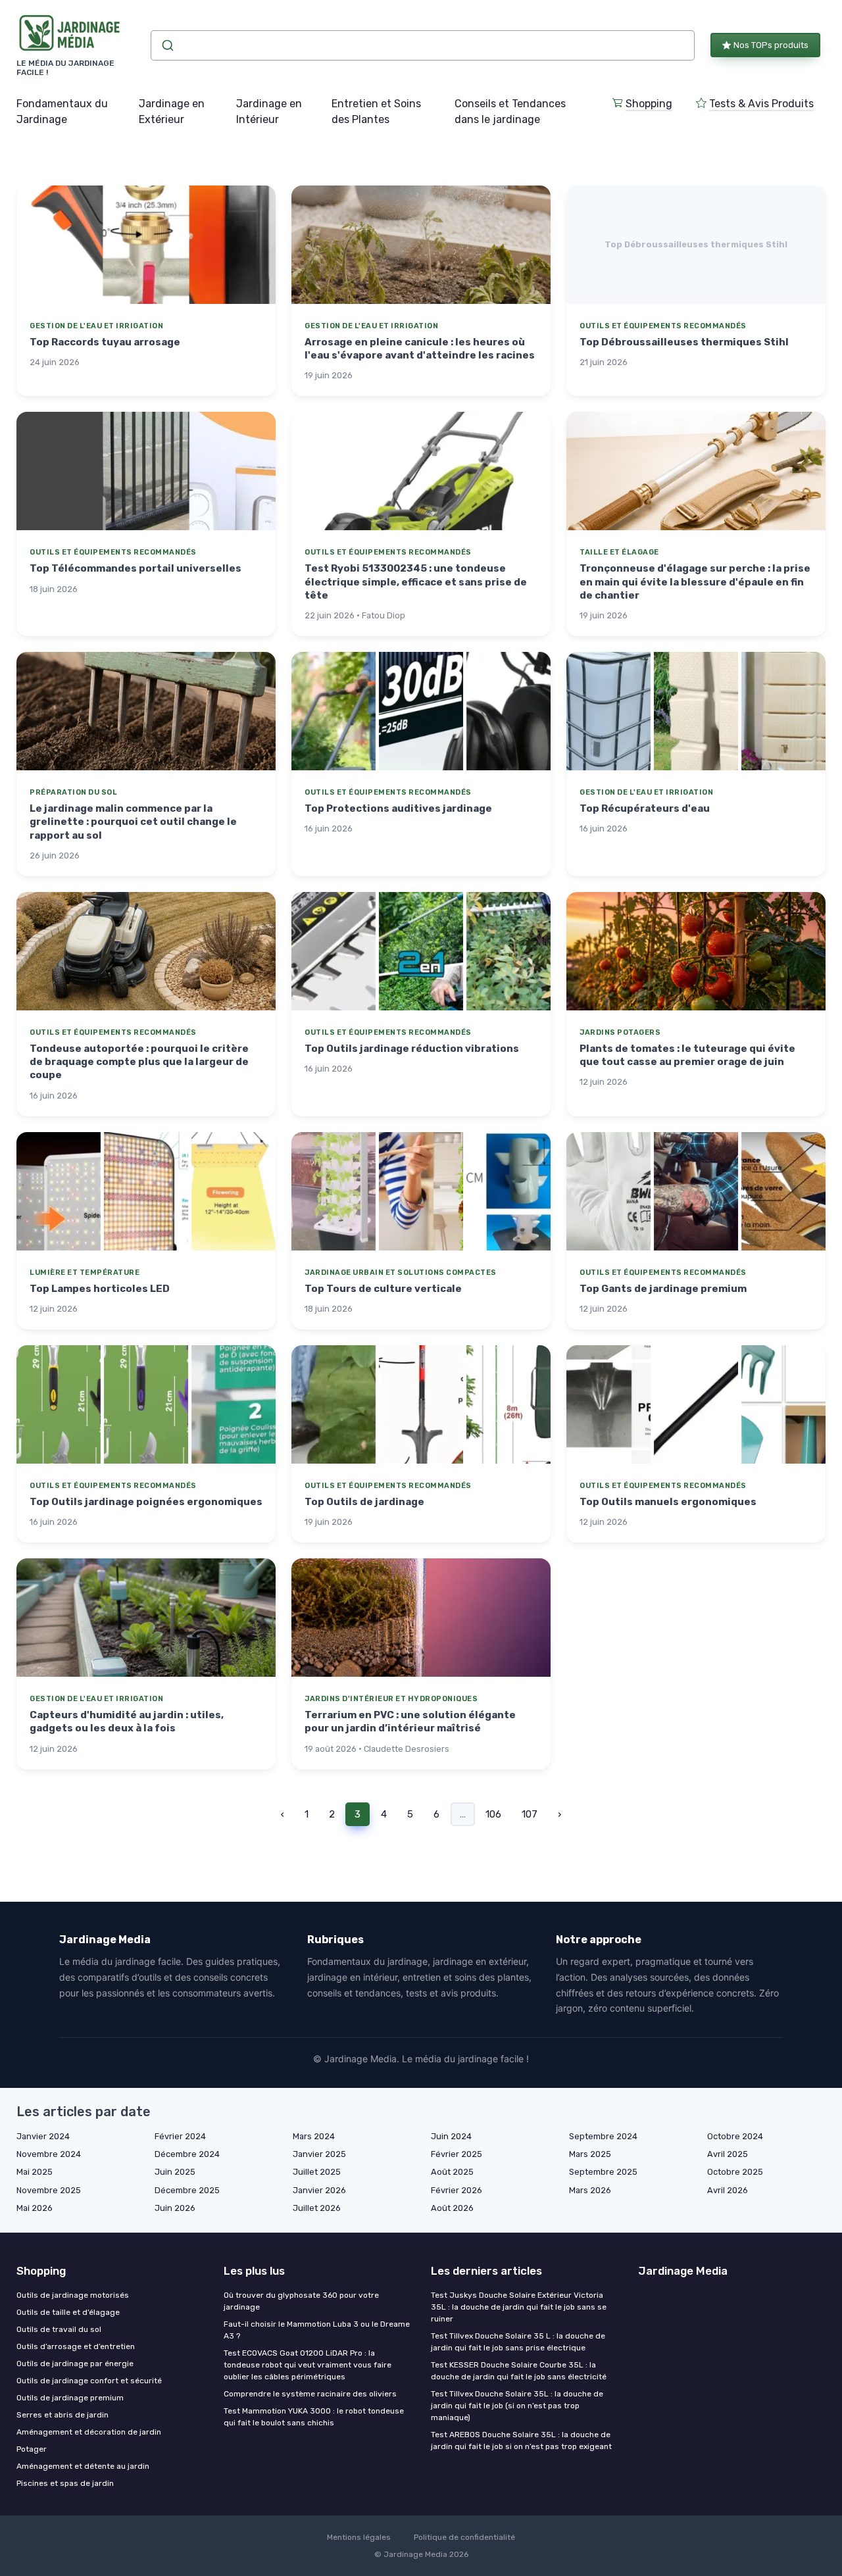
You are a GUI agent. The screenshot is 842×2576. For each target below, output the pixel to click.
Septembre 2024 (603, 2136)
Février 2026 (457, 2190)
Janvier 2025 (319, 2154)
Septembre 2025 (603, 2172)
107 (530, 1814)
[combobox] (423, 45)
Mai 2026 (35, 2208)
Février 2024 (180, 2136)
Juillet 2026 (317, 2208)
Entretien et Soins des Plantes (376, 111)
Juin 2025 (175, 2172)
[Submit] (167, 45)
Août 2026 (452, 2208)
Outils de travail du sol (59, 2329)
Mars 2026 (590, 2190)
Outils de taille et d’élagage (68, 2312)
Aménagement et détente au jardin (83, 2466)
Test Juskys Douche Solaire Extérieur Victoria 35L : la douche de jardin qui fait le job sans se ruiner (519, 2307)
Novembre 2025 (49, 2190)
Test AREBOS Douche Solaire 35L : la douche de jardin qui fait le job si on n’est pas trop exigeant (521, 2440)
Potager (32, 2449)
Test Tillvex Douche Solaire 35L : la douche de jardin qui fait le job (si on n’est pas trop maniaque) (517, 2406)
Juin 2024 (451, 2136)
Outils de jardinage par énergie (75, 2364)
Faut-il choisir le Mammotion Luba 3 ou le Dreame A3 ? (317, 2330)
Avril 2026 (728, 2190)
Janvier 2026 (319, 2190)
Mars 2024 (314, 2136)
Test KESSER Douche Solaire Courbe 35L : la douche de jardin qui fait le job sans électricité (519, 2371)
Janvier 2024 (43, 2136)
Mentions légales (359, 2537)
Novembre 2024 (49, 2154)
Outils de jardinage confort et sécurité (89, 2381)
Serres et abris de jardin (62, 2415)
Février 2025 (457, 2154)
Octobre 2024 (735, 2136)
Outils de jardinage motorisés (73, 2295)
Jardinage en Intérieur (269, 111)
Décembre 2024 (187, 2154)
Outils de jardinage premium (70, 2398)
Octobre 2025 (735, 2172)
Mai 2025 (35, 2172)
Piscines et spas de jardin (65, 2483)
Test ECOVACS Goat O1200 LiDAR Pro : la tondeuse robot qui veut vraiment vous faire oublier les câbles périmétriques (308, 2365)
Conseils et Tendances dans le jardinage (510, 111)
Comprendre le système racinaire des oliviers (310, 2394)
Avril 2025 (728, 2154)
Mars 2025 (590, 2154)
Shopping (649, 104)
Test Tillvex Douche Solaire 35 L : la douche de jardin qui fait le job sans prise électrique (518, 2342)
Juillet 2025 (317, 2172)
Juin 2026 (175, 2208)
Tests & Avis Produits (761, 104)
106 (493, 1814)
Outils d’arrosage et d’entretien (76, 2346)
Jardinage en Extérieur (172, 111)
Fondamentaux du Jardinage (62, 111)
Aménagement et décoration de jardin (89, 2432)
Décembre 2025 (187, 2190)
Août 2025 (452, 2172)
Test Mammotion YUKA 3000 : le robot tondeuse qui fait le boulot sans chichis (314, 2417)
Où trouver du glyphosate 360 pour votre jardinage (301, 2301)
